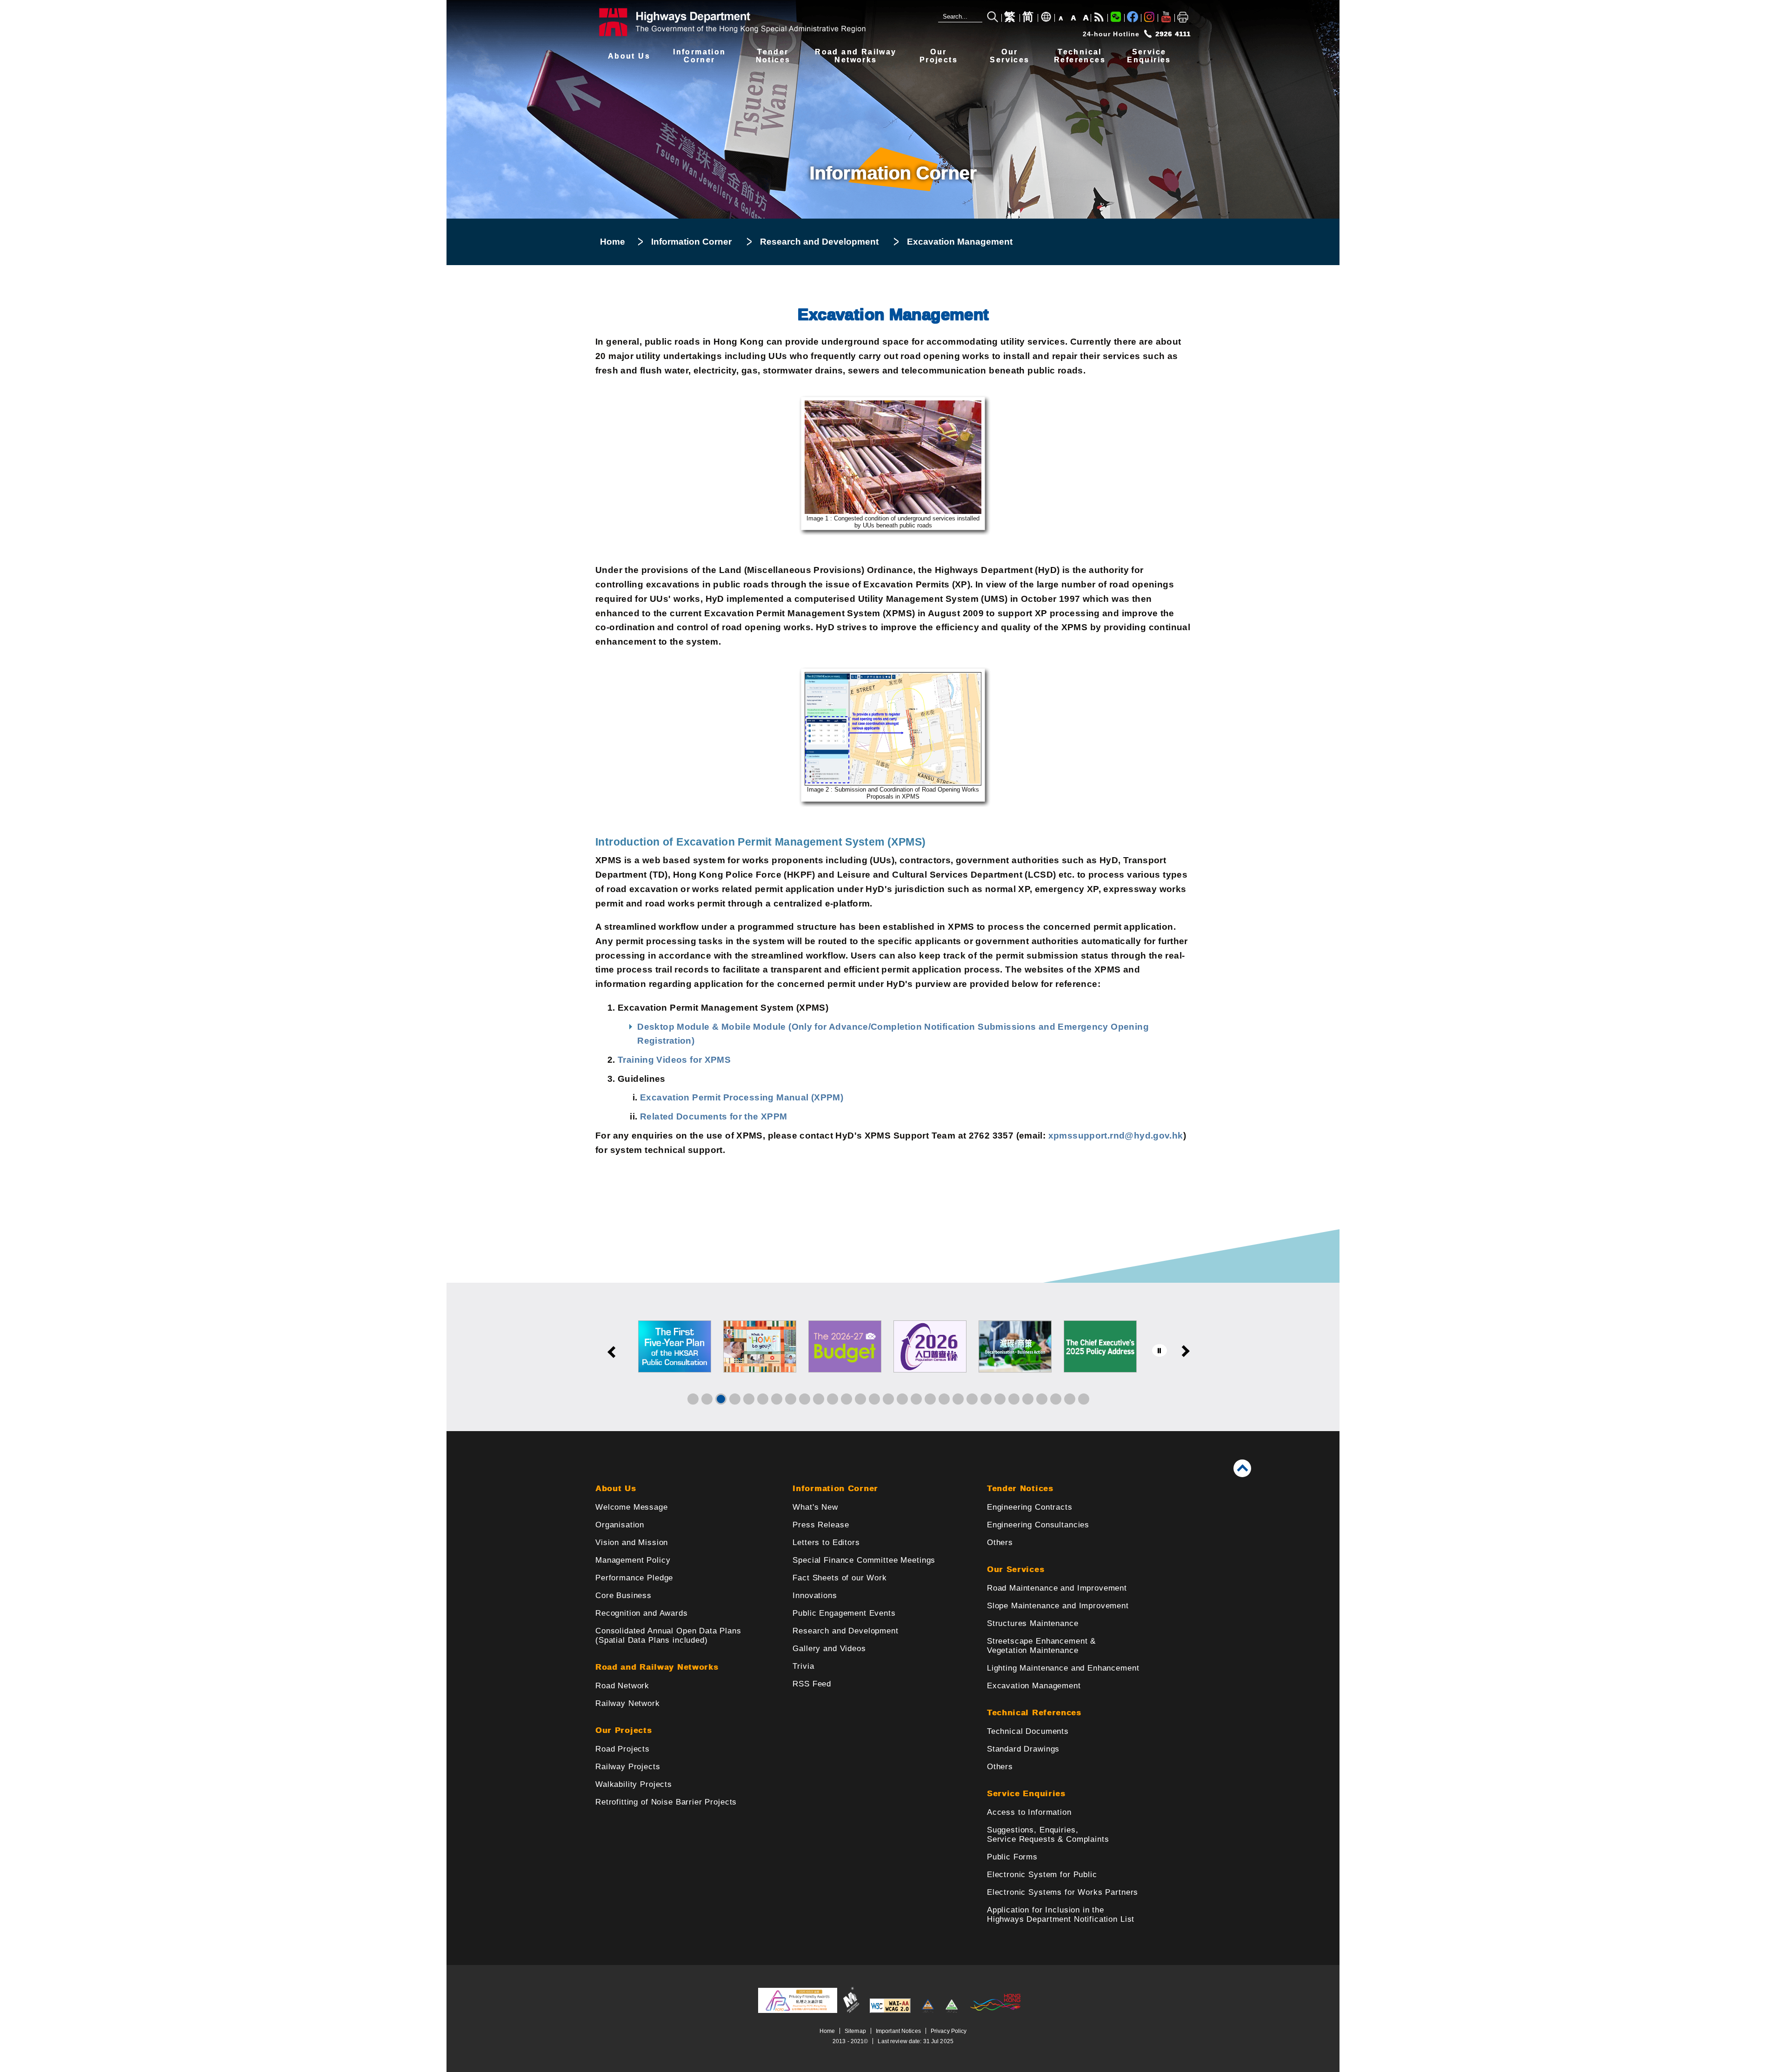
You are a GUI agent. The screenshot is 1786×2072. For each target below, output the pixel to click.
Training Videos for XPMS (674, 1060)
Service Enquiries (1026, 1794)
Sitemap (855, 2031)
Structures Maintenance (1033, 1623)
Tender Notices (1020, 1489)
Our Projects (623, 1730)
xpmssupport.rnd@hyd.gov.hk (1116, 1136)
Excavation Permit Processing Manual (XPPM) (742, 1097)
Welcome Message (632, 1507)
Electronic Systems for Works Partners (1063, 1892)
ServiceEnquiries (1149, 56)
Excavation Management (1034, 1686)
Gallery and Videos (829, 1649)
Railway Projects (628, 1767)
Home (613, 242)
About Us (629, 56)
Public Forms (1012, 1857)
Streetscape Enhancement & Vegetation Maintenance (1041, 1646)
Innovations (815, 1596)
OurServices (1010, 56)
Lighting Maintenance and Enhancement (1063, 1668)
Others (1000, 1542)
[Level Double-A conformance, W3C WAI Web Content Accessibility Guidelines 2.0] (890, 2011)
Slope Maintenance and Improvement (1058, 1606)
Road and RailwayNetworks (856, 56)
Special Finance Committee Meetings (864, 1560)
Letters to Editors (826, 1542)
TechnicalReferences (1080, 56)
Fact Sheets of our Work (840, 1578)
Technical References (1034, 1713)
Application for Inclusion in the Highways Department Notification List (1061, 1915)
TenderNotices (773, 56)
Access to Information (1029, 1812)
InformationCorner (699, 56)
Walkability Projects (634, 1784)
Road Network (622, 1686)
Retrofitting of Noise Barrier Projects (666, 1802)
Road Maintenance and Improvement (1057, 1588)
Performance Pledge (634, 1578)
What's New (815, 1507)
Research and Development (819, 242)
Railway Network (628, 1703)
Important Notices (898, 2031)
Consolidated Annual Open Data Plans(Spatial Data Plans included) (668, 1636)
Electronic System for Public (1042, 1875)
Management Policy (633, 1560)
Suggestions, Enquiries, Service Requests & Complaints (1048, 1835)
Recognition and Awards (642, 1613)
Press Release (821, 1525)
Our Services (1016, 1569)
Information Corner (691, 242)
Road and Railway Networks (657, 1667)
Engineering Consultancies (1038, 1525)
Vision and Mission (632, 1542)
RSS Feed (812, 1684)
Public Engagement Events (844, 1613)
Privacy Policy (949, 2031)
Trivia (803, 1666)
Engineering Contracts (1030, 1507)
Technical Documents (1028, 1731)
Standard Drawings (1023, 1749)
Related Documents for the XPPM (714, 1116)
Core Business (623, 1596)
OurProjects (939, 56)
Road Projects (623, 1749)
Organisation (620, 1525)
